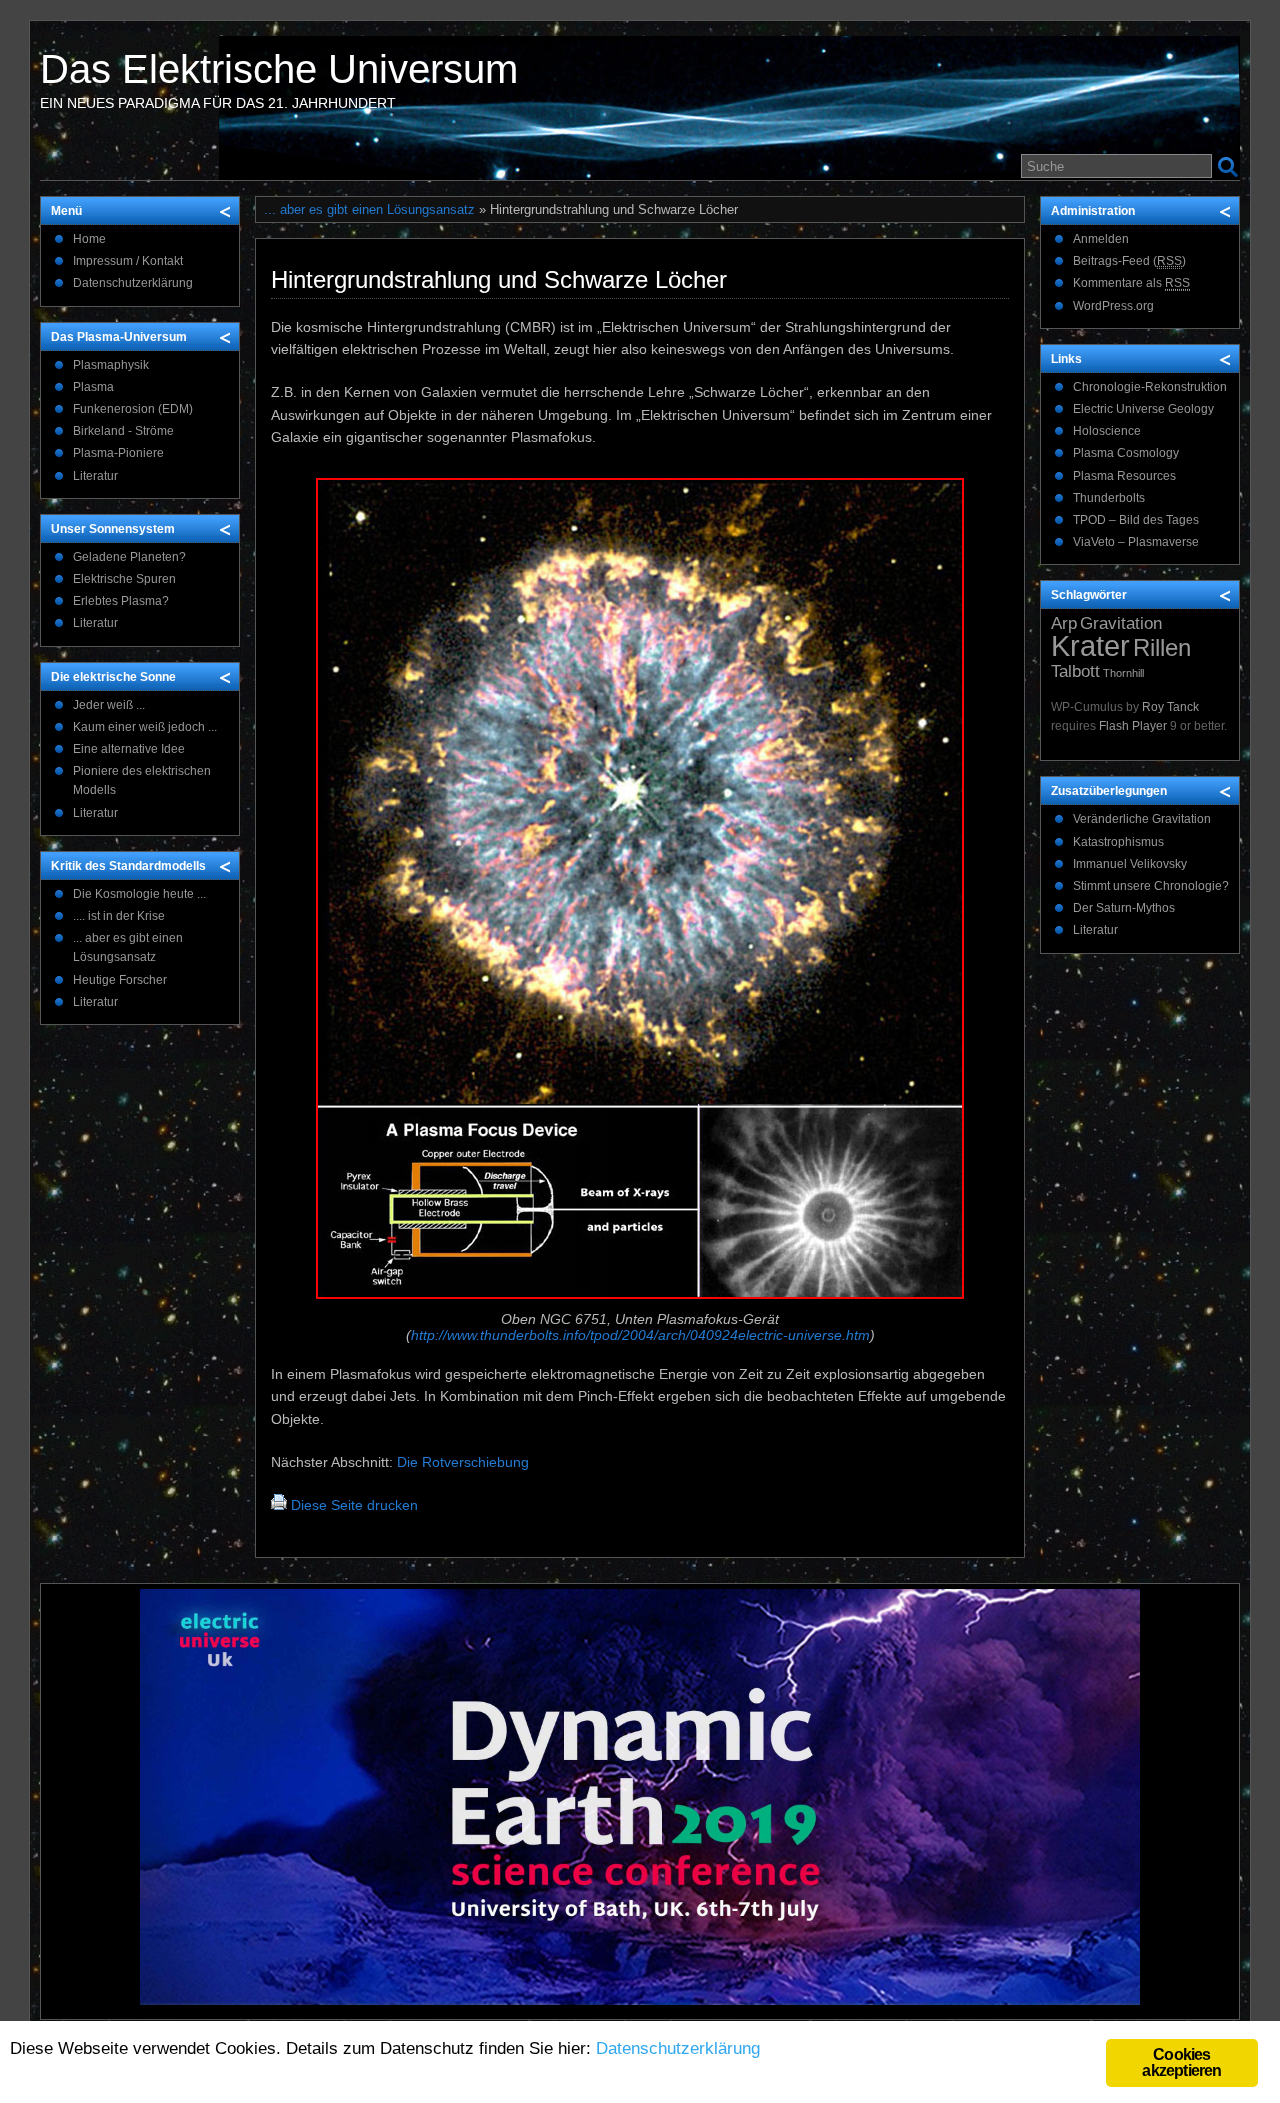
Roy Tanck (1170, 707)
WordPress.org (1113, 306)
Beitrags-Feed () (1129, 261)
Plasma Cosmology (1126, 453)
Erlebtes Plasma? (121, 601)
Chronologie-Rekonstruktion (1150, 387)
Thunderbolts (1109, 498)
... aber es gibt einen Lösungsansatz (369, 209)
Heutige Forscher (120, 980)
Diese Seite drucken (354, 1505)
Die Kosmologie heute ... (139, 894)
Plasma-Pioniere (118, 453)
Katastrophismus (1118, 842)
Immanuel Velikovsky (1130, 864)
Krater (1090, 645)
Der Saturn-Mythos (1124, 908)
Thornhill (1123, 673)
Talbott (1075, 671)
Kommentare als (1131, 283)
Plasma (93, 387)
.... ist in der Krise (119, 916)
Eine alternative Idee (129, 749)
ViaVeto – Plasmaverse (1136, 542)
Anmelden (1101, 239)
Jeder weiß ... (109, 705)
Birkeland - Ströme (123, 431)
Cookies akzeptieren (1181, 2062)
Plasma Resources (1124, 476)
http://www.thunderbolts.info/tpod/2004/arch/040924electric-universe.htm (640, 1335)
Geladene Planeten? (129, 557)
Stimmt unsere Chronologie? (1151, 886)
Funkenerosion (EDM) (133, 409)
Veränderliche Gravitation (1142, 819)
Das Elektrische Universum (279, 69)
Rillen (1162, 647)
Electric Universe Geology (1143, 409)
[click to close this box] (226, 211)
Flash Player (1133, 726)
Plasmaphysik (111, 365)
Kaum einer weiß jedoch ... (145, 727)
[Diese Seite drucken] (279, 1505)
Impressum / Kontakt (128, 261)
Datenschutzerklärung (133, 283)
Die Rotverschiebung (463, 1462)
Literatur (95, 476)
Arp (1064, 623)
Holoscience (1107, 431)
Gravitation (1121, 623)
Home (89, 239)
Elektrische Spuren (124, 579)
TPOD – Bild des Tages (1136, 520)
